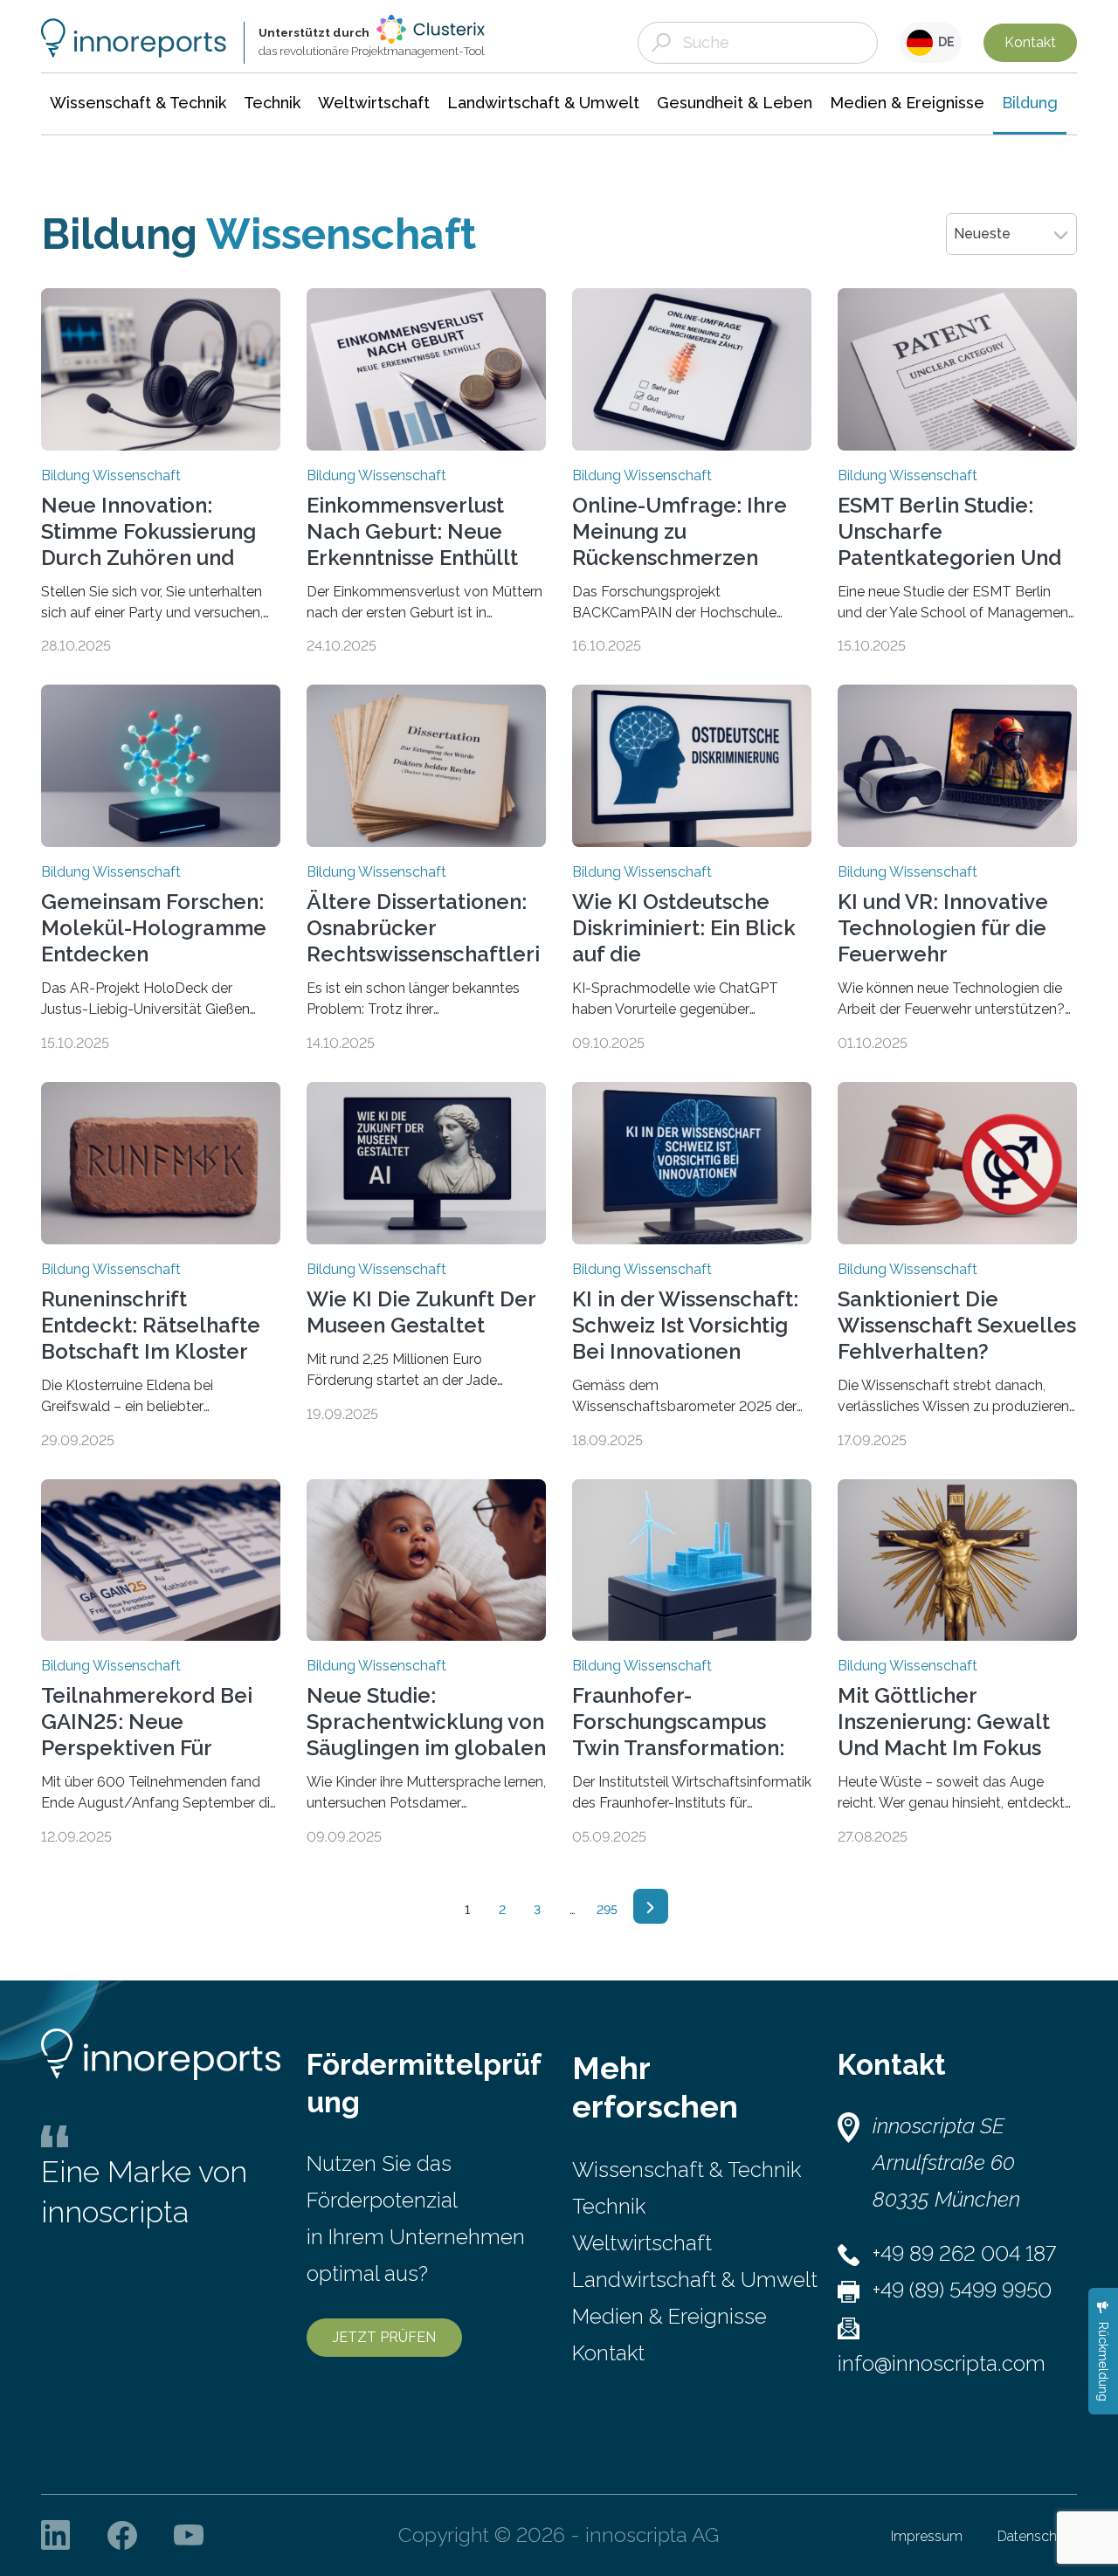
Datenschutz (1037, 2536)
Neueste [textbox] (982, 234)
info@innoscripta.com (942, 2363)
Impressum (927, 2536)
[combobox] (1011, 234)
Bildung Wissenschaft (111, 476)
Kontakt (1030, 42)
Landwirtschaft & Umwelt (695, 2280)
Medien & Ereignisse (669, 2316)
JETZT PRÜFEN (384, 2337)
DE (944, 42)
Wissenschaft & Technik (687, 2170)
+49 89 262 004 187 (964, 2253)
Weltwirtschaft (642, 2243)
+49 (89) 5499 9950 (962, 2290)
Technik (609, 2206)
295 (607, 1910)
